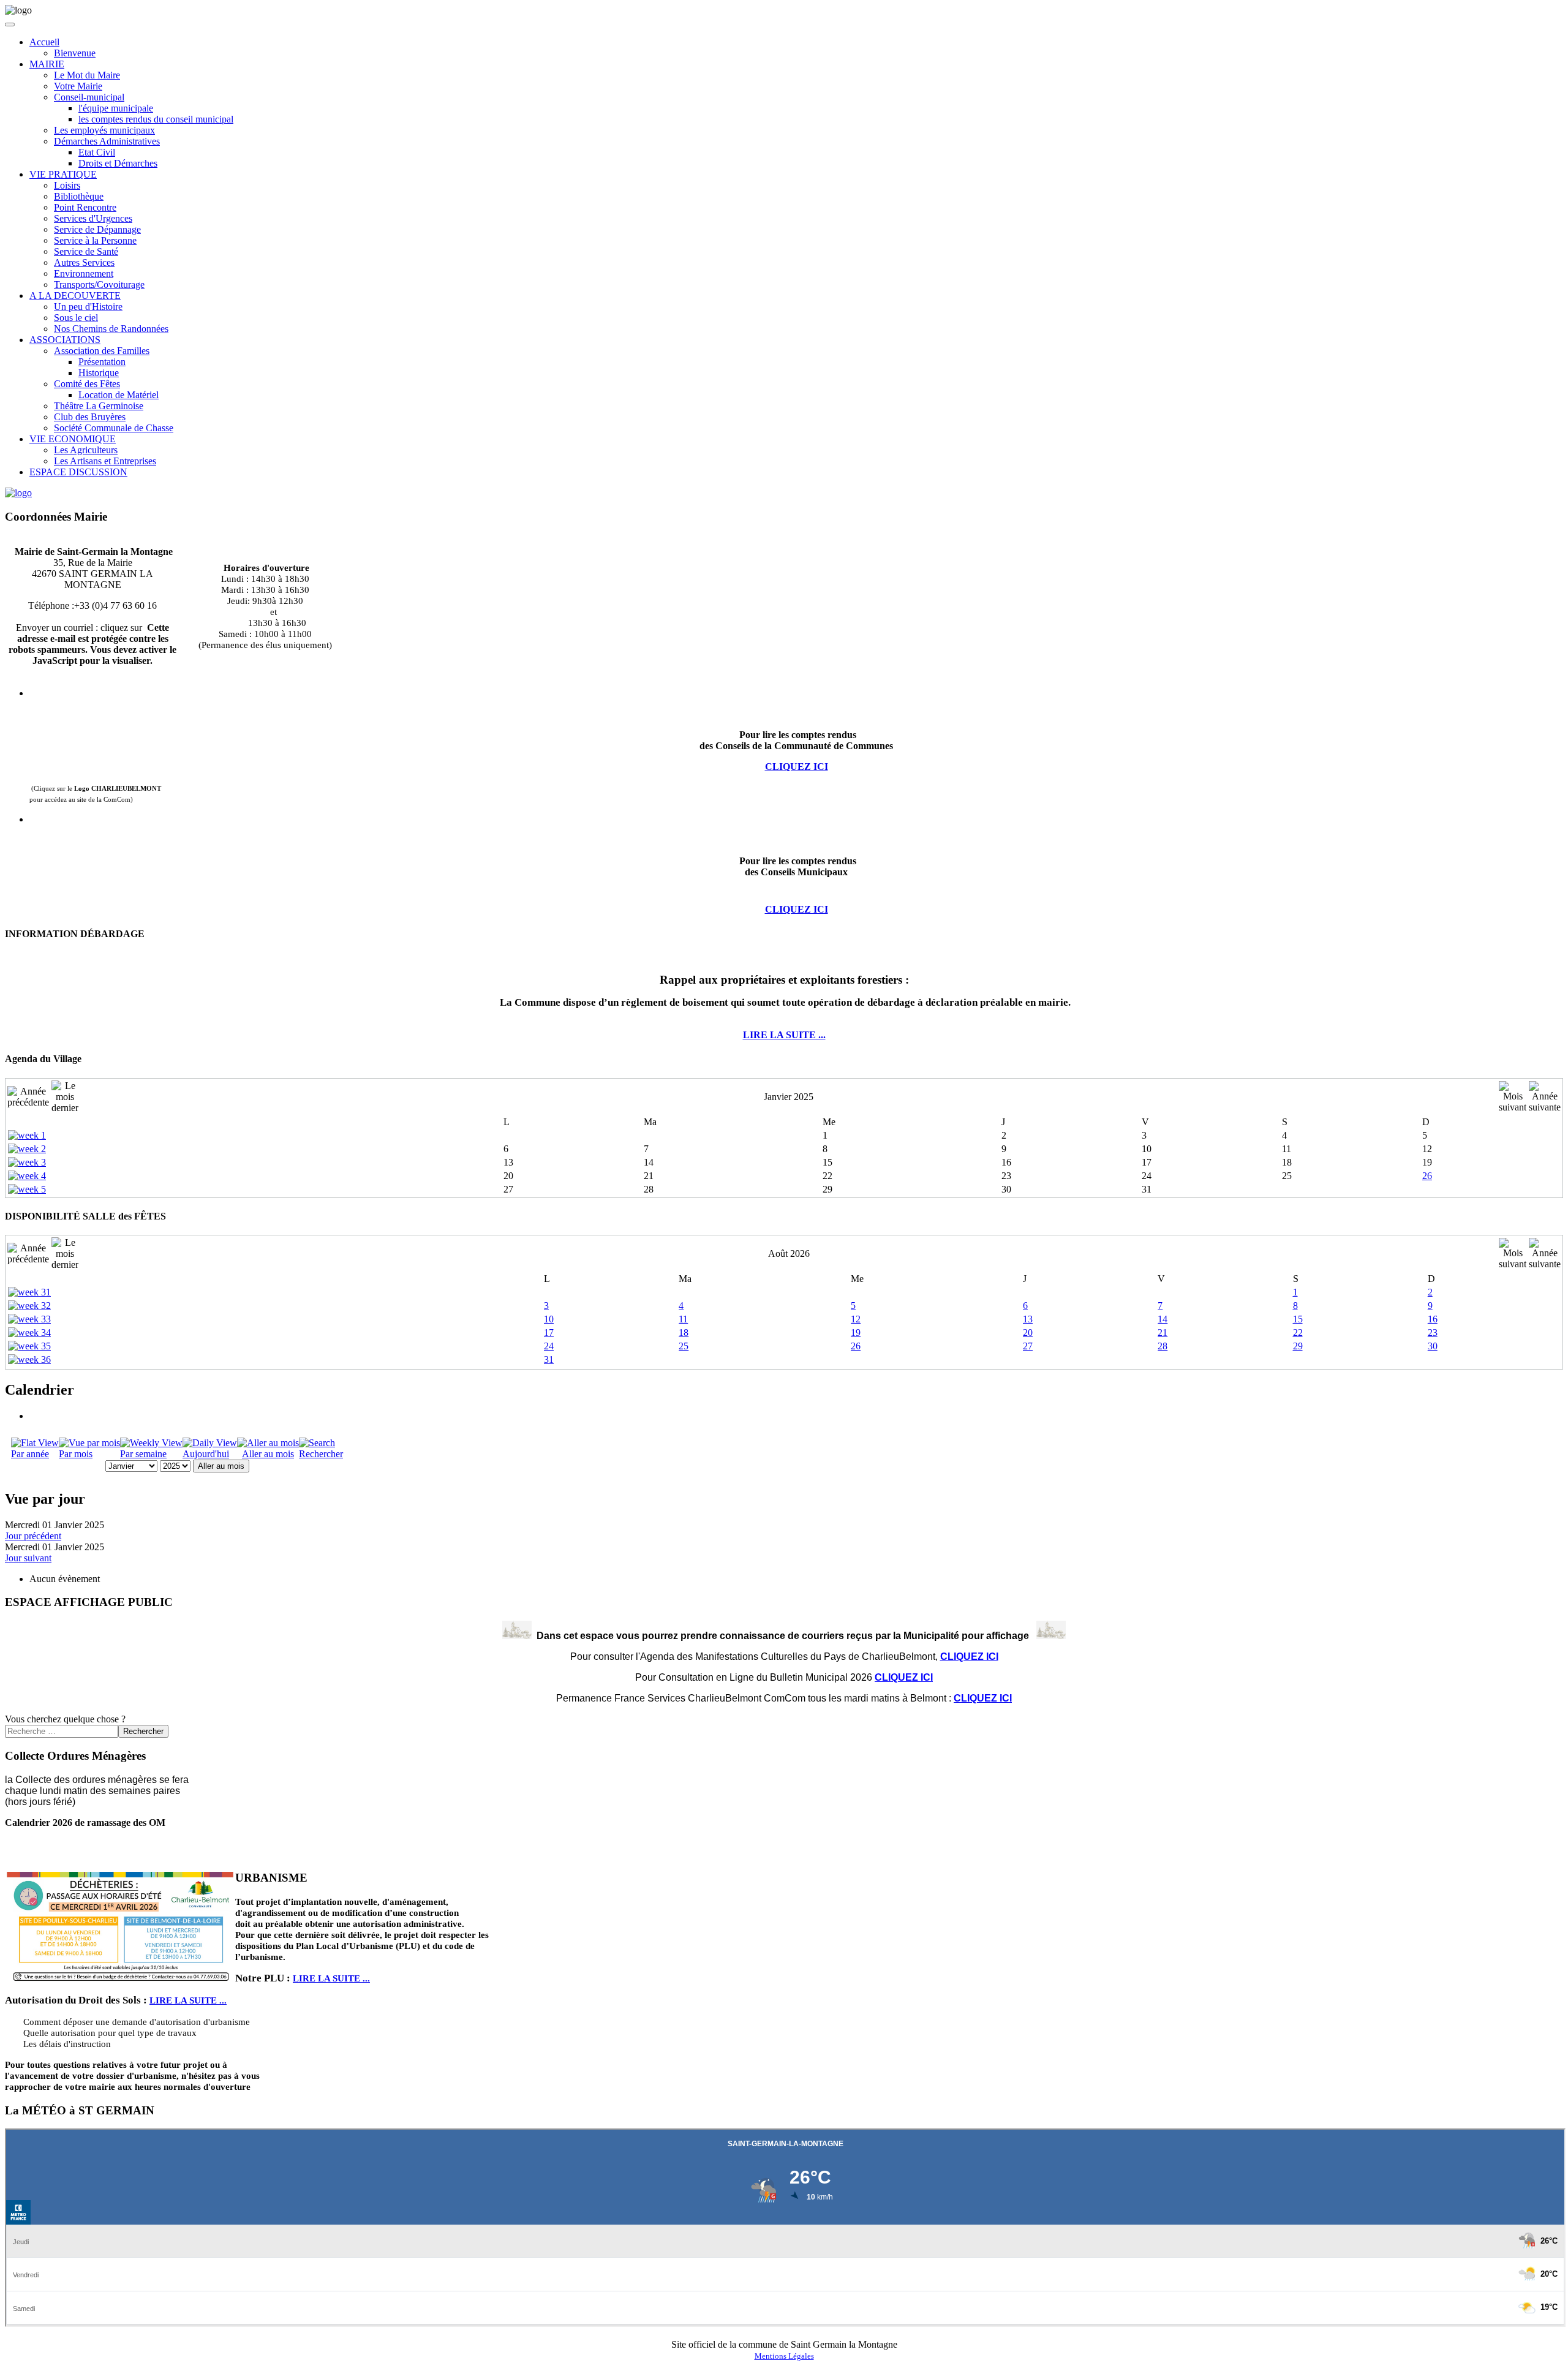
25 (684, 1346)
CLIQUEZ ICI (797, 909)
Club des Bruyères (90, 417)
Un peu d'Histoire (88, 307)
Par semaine (143, 1454)
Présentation (102, 362)
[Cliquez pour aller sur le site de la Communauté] (18, 493)
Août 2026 (789, 1253)
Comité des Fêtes (87, 384)
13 (1028, 1319)
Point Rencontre (85, 207)
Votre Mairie (78, 86)
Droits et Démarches (118, 163)
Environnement (84, 273)
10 (549, 1319)
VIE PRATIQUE (63, 174)
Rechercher (321, 1454)
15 (1298, 1319)
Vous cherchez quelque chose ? (65, 1719)
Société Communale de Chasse (114, 428)
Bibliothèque (79, 196)
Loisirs (67, 185)
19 (856, 1333)
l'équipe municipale (116, 108)
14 (1163, 1319)
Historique (99, 373)
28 (1163, 1346)
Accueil (44, 42)
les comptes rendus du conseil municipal (156, 119)
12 (856, 1319)
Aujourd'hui (206, 1454)
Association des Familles (102, 351)
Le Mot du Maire (87, 75)
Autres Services (84, 262)
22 (1298, 1333)
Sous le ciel (76, 318)
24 (549, 1346)
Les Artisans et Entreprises (105, 461)
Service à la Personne (95, 240)
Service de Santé (86, 251)
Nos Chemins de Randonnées (111, 329)
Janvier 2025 (789, 1097)
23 (1433, 1333)
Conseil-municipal (89, 97)
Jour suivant (28, 1558)
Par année (30, 1454)
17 (549, 1333)
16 (1433, 1319)
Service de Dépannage (97, 229)
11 (683, 1319)
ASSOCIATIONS (65, 340)
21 (1163, 1333)
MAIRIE (47, 64)
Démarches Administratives (107, 141)
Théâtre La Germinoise (99, 406)
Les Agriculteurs (86, 450)
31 (549, 1359)
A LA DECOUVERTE (75, 296)
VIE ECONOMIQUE (73, 439)
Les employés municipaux (104, 130)
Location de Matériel (119, 395)
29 (1298, 1346)
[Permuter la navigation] (10, 25)
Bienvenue (75, 53)
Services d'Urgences (93, 218)
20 (1028, 1333)
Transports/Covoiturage (99, 285)
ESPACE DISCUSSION (78, 472)
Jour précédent (33, 1536)
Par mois (76, 1454)
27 (1028, 1346)
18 (684, 1333)
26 (1427, 1176)
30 (1433, 1346)
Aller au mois (268, 1454)
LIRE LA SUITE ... (784, 1035)
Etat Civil (97, 152)
